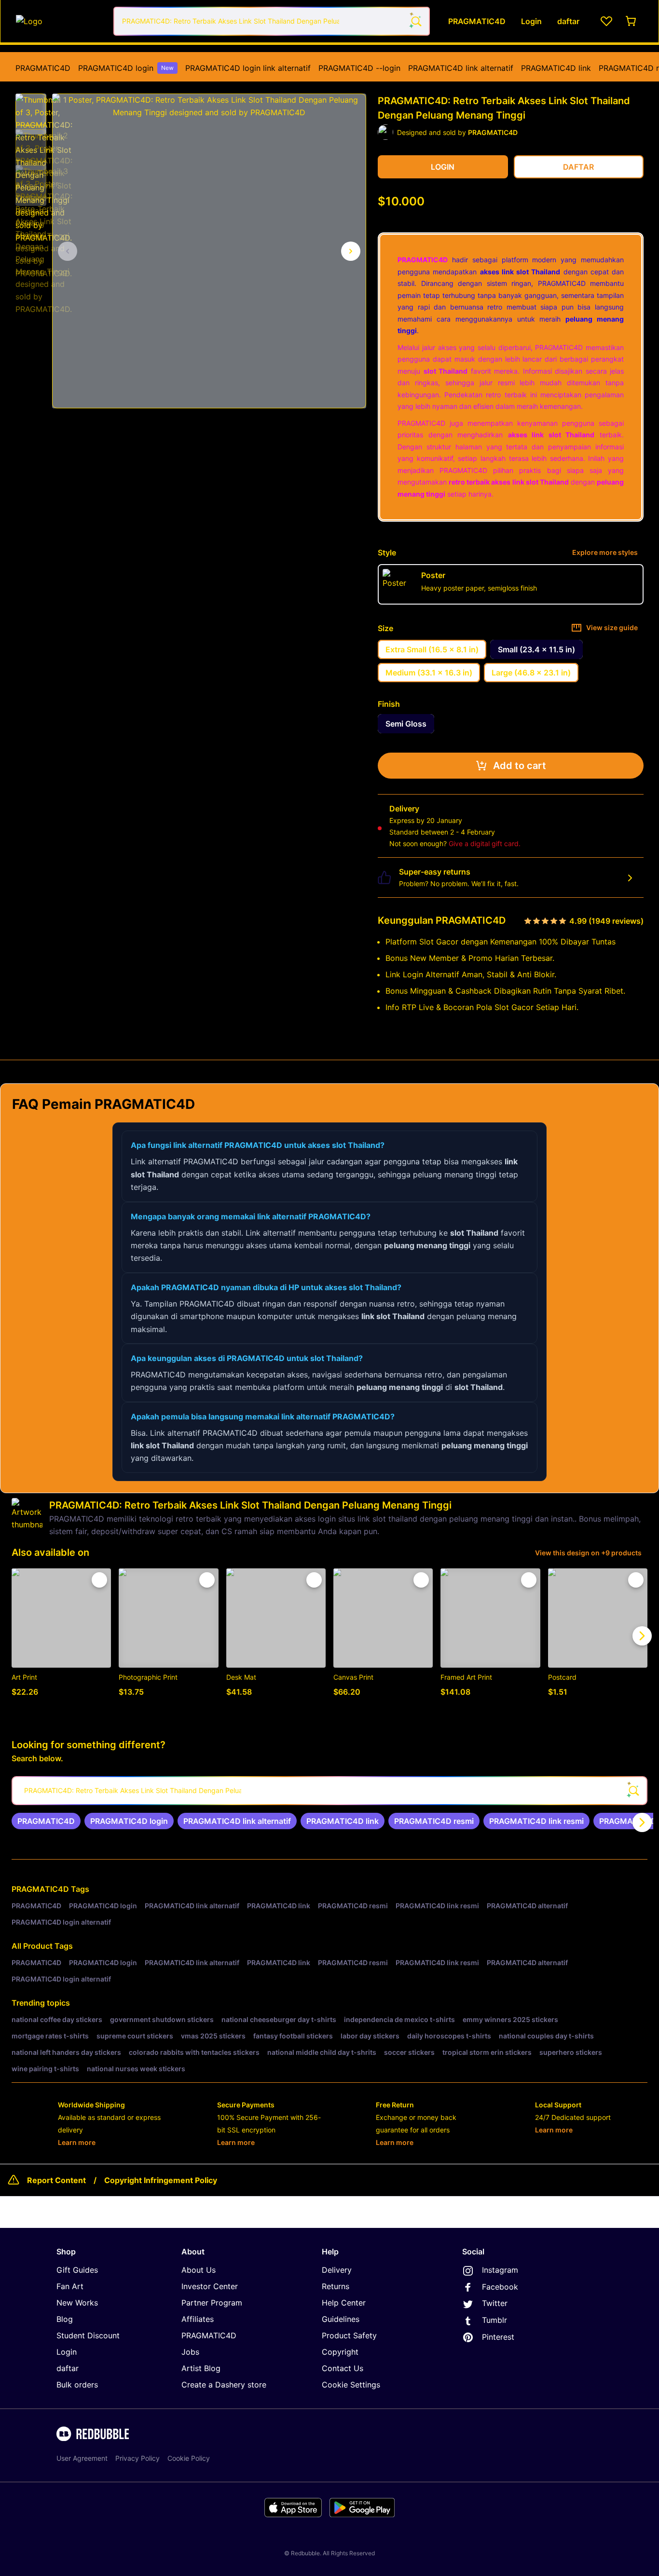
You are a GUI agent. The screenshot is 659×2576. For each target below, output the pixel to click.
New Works (77, 2303)
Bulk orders (77, 2385)
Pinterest (498, 2337)
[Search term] (415, 21)
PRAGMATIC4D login (126, 68)
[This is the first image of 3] (68, 251)
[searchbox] (329, 1791)
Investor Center (210, 2286)
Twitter (495, 2303)
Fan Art (70, 2286)
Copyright (340, 2352)
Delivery (337, 2270)
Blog (65, 2319)
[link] (46, 1821)
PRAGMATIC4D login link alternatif (248, 68)
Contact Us (343, 2368)
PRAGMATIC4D (43, 68)
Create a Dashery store (224, 2385)
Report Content (56, 2180)
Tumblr (494, 2320)
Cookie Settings (351, 2385)
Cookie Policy (189, 2458)
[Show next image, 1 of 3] (351, 251)
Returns (336, 2286)
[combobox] (272, 21)
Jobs (190, 2352)
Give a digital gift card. (485, 843)
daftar (68, 2368)
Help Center (344, 2303)
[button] (31, 109)
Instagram (500, 2270)
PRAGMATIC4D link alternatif (461, 68)
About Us (199, 2270)
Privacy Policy (137, 2458)
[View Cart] (632, 21)
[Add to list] (99, 1580)
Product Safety (349, 2335)
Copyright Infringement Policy (161, 2180)
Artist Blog (201, 2368)
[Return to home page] (59, 21)
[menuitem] (43, 68)
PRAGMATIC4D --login (359, 68)
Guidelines (341, 2319)
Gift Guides (77, 2270)
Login (67, 2352)
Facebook (500, 2287)
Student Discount (88, 2335)
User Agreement (82, 2458)
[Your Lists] (606, 21)
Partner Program (212, 2303)
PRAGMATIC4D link (556, 68)
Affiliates (198, 2319)
